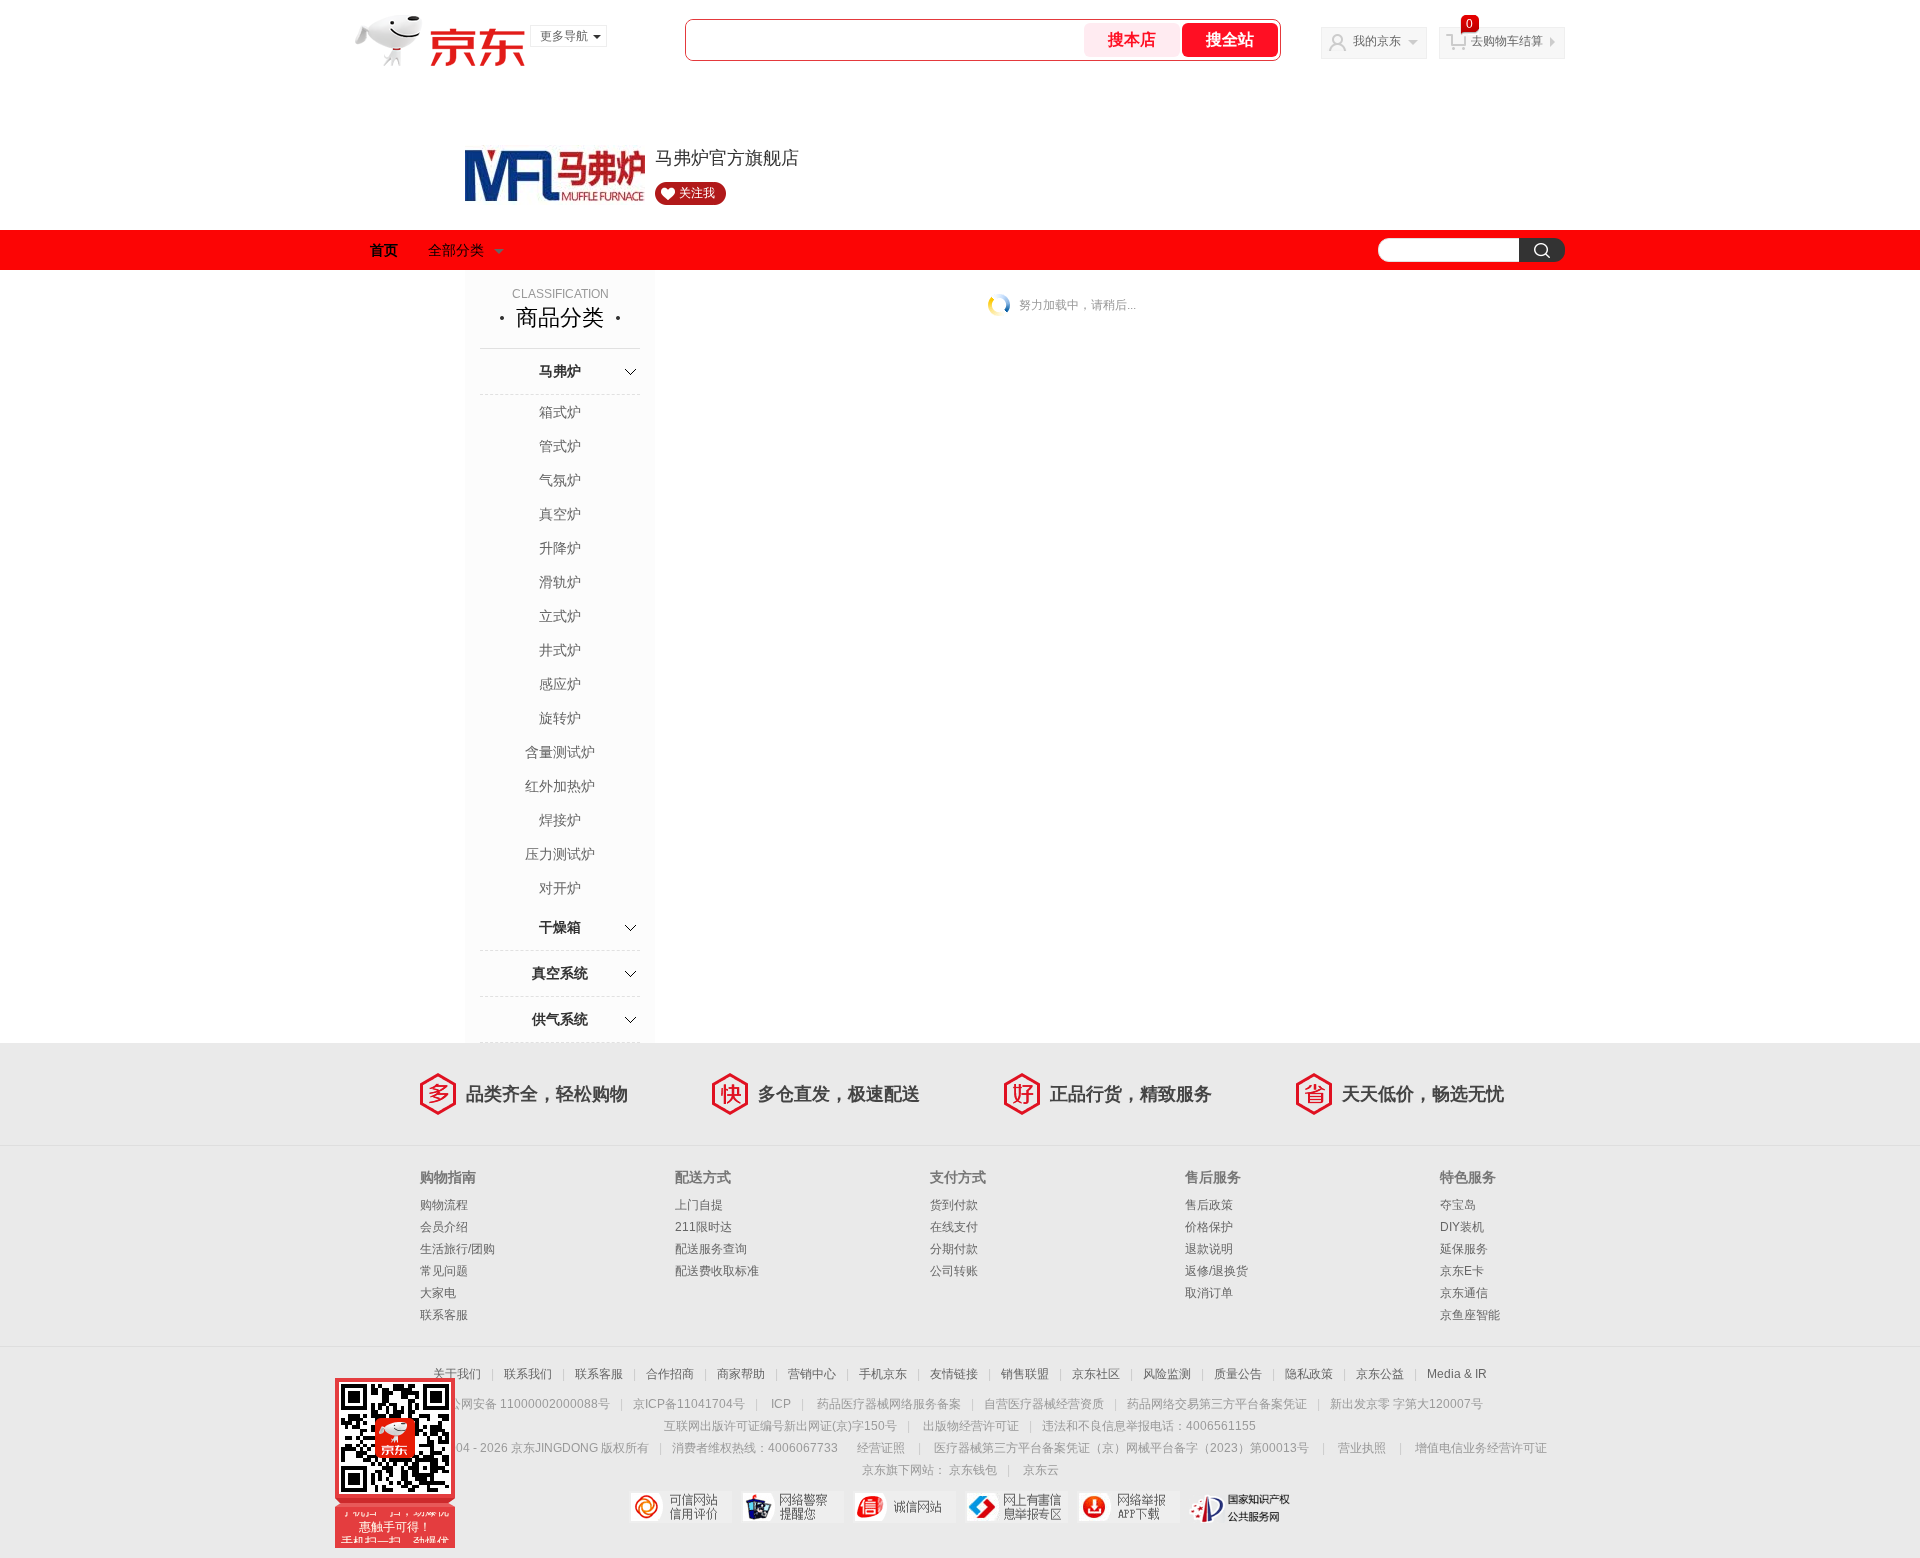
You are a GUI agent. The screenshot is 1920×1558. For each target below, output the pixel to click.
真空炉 (560, 514)
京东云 (1041, 1470)
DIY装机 (1462, 1227)
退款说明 (1209, 1249)
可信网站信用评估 (680, 1507)
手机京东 (883, 1374)
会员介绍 (444, 1227)
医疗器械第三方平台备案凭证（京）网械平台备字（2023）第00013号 (1121, 1448)
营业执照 (1362, 1448)
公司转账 (954, 1271)
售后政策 (1209, 1205)
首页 (384, 250)
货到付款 (954, 1205)
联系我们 (528, 1374)
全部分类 (456, 250)
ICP (781, 1404)
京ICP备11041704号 (689, 1404)
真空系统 (560, 973)
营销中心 (812, 1374)
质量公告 (1238, 1374)
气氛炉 (560, 480)
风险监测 (1167, 1374)
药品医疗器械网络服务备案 (889, 1404)
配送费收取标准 (717, 1271)
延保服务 (1464, 1249)
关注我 (697, 193)
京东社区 (1096, 1374)
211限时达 (703, 1227)
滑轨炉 (560, 582)
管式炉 (560, 446)
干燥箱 (560, 927)
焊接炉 (560, 820)
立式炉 (560, 616)
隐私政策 (1309, 1374)
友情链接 (954, 1374)
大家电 (438, 1293)
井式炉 (560, 650)
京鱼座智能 (1470, 1315)
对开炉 (560, 888)
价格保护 (1209, 1227)
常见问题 (444, 1271)
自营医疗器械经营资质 (1044, 1404)
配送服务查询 (711, 1249)
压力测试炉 (560, 854)
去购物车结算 (1507, 41)
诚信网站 (904, 1507)
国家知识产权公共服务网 (1240, 1507)
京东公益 (1380, 1374)
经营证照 (881, 1448)
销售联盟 (1025, 1374)
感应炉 (560, 684)
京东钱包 (973, 1470)
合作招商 (670, 1374)
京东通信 (1464, 1293)
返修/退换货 (1216, 1271)
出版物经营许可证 (971, 1426)
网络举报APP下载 (1128, 1507)
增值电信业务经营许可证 (1481, 1448)
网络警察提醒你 (792, 1507)
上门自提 (699, 1205)
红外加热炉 (560, 786)
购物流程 (444, 1205)
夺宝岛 (1458, 1205)
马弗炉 (560, 371)
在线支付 (954, 1227)
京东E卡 (1462, 1271)
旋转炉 (560, 718)
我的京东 (1377, 41)
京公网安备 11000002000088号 (523, 1404)
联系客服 (444, 1315)
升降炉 (560, 548)
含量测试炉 (560, 752)
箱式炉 (560, 412)
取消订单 (1209, 1293)
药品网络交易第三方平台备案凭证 (1217, 1404)
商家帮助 (741, 1374)
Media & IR (1457, 1374)
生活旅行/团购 (457, 1249)
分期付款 (954, 1249)
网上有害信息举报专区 (1016, 1507)
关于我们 (457, 1374)
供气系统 (560, 1019)
